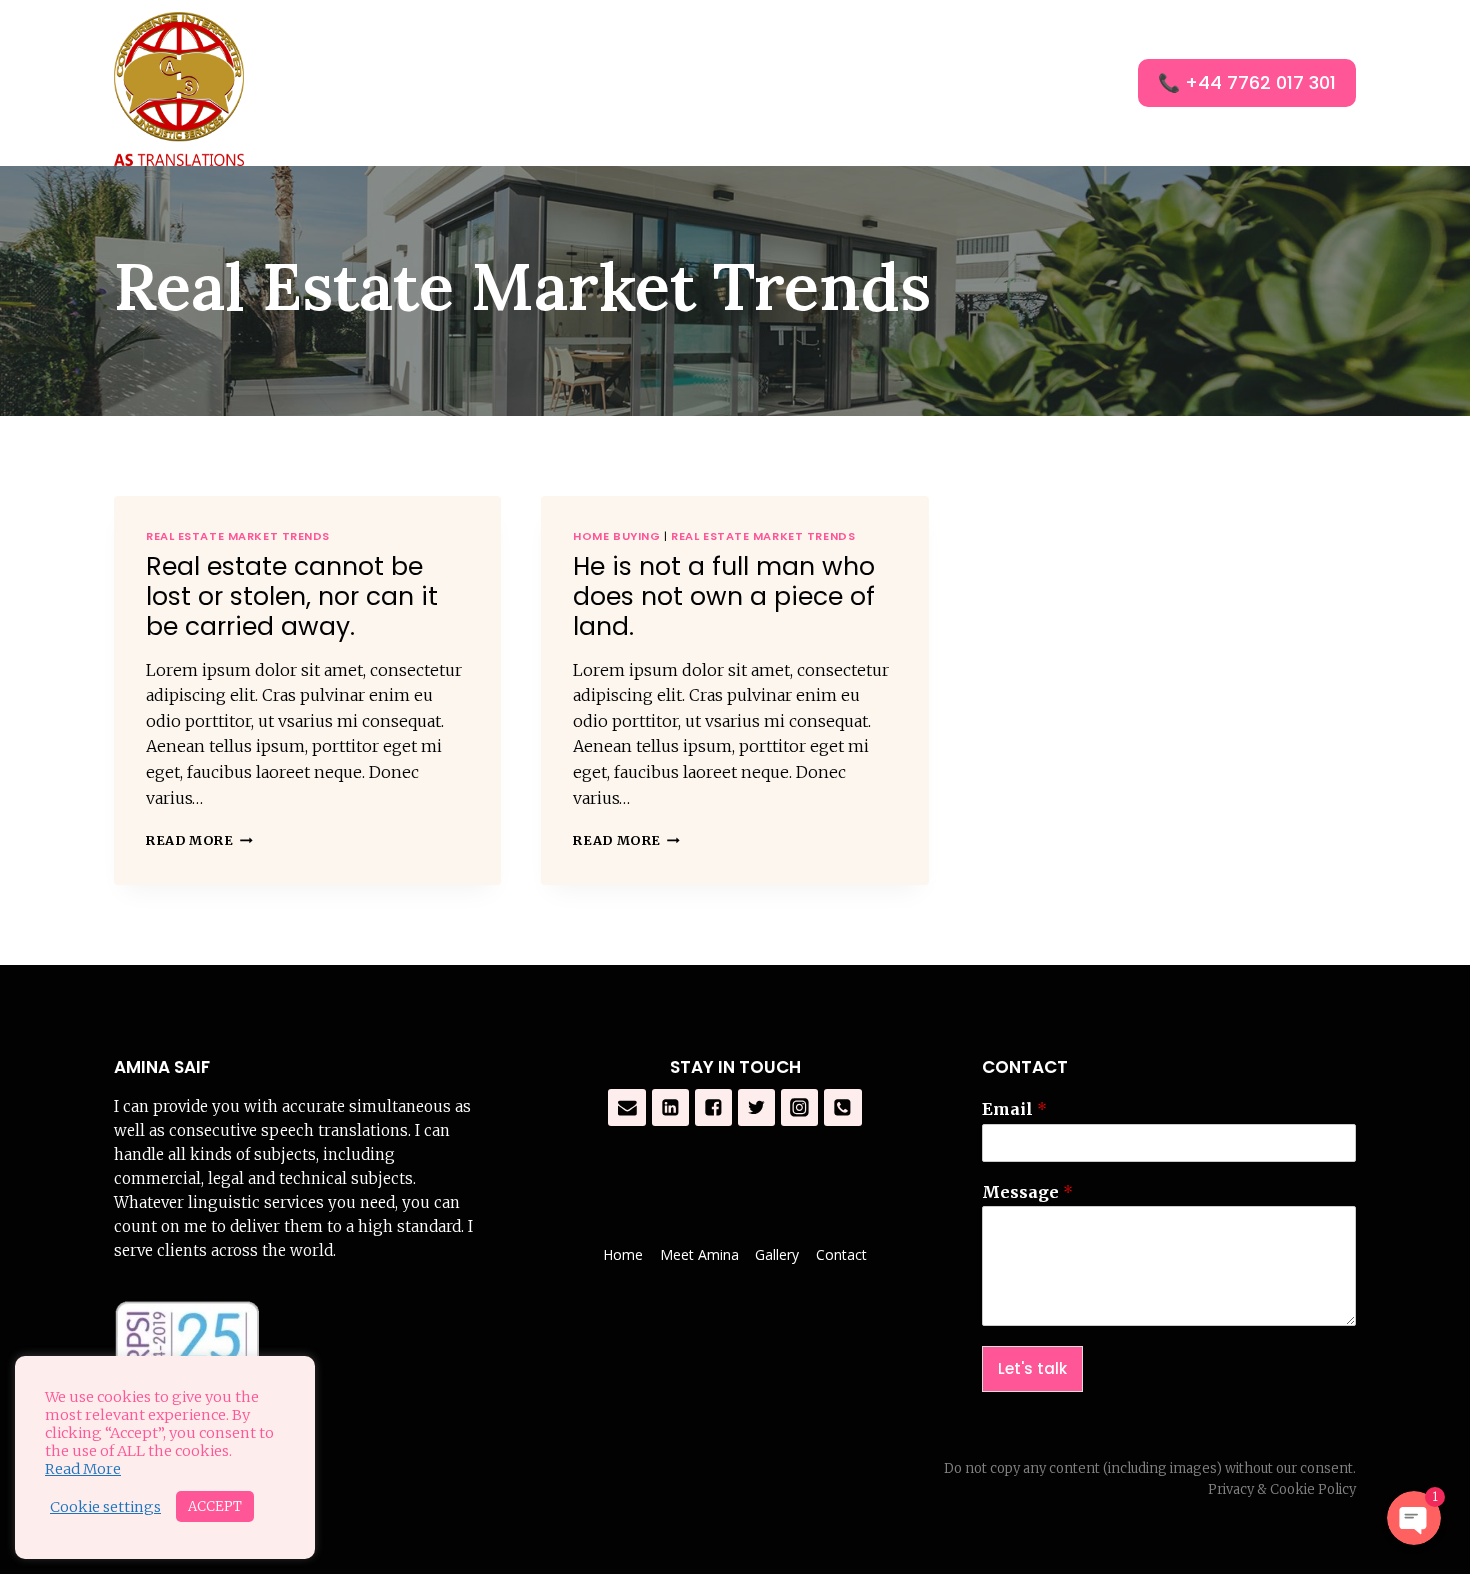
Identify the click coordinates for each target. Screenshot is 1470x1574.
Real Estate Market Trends (238, 536)
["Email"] (627, 1108)
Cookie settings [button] (105, 1507)
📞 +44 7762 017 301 (1247, 82)
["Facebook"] (714, 1108)
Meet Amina (699, 1254)
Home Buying (616, 536)
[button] (902, 83)
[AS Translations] (179, 89)
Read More (190, 840)
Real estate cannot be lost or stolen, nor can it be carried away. (292, 596)
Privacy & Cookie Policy (1282, 1489)
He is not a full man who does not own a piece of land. (724, 596)
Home (725, 83)
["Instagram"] (800, 1108)
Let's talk (1032, 1368)
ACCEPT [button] (215, 1506)
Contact (1075, 83)
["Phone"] (843, 1108)
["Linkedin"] (671, 1108)
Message (1027, 1192)
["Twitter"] (757, 1108)
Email (1014, 1109)
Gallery (972, 83)
